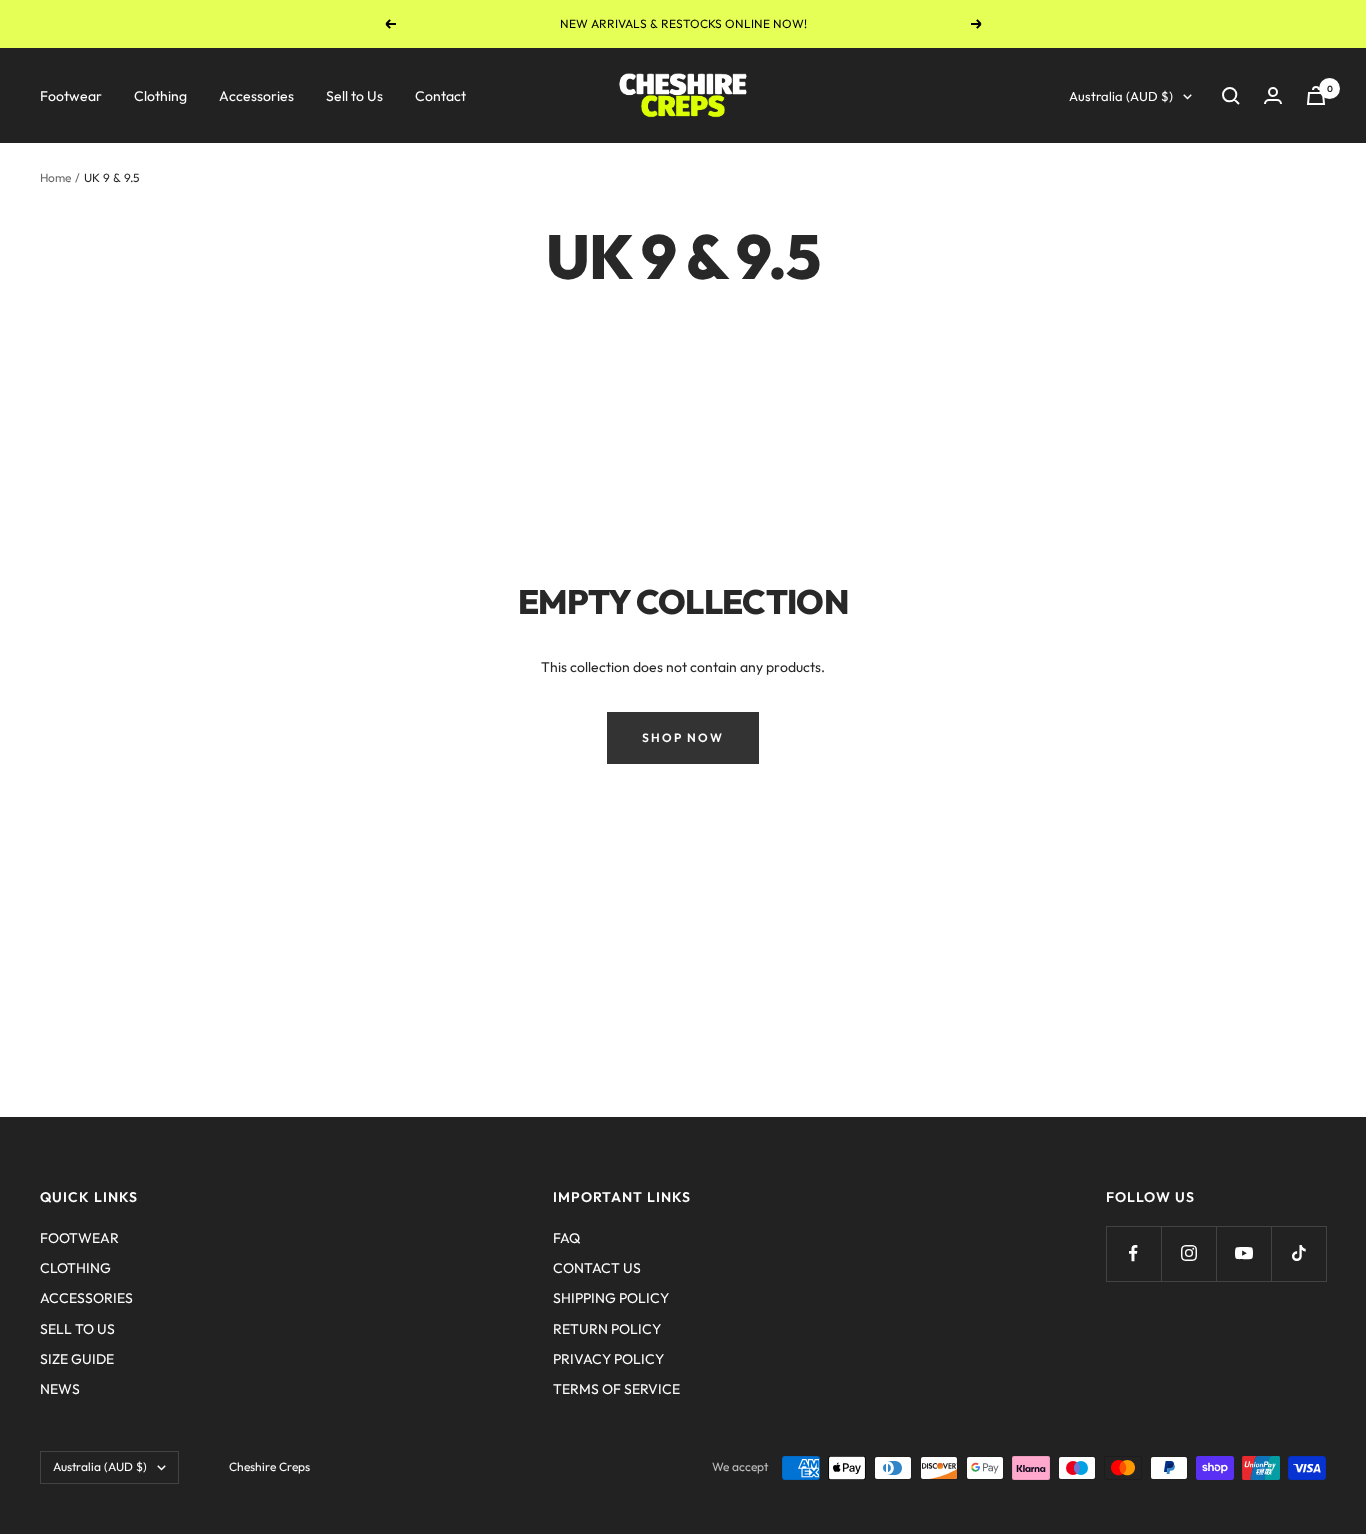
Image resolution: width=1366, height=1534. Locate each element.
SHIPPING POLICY (611, 1298)
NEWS (60, 1389)
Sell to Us (354, 96)
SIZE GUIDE (77, 1359)
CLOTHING (75, 1268)
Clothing (160, 96)
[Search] (1231, 96)
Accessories (256, 96)
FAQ (566, 1238)
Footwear (71, 96)
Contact (440, 96)
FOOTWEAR (79, 1238)
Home (55, 177)
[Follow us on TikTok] (1298, 1253)
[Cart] (1316, 95)
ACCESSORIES (86, 1298)
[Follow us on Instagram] (1188, 1253)
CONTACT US (597, 1268)
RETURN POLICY (607, 1329)
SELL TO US (77, 1329)
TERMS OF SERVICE (616, 1389)
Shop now (683, 737)
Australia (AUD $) (1121, 96)
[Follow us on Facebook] (1133, 1253)
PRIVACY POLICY (608, 1359)
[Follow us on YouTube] (1243, 1253)
